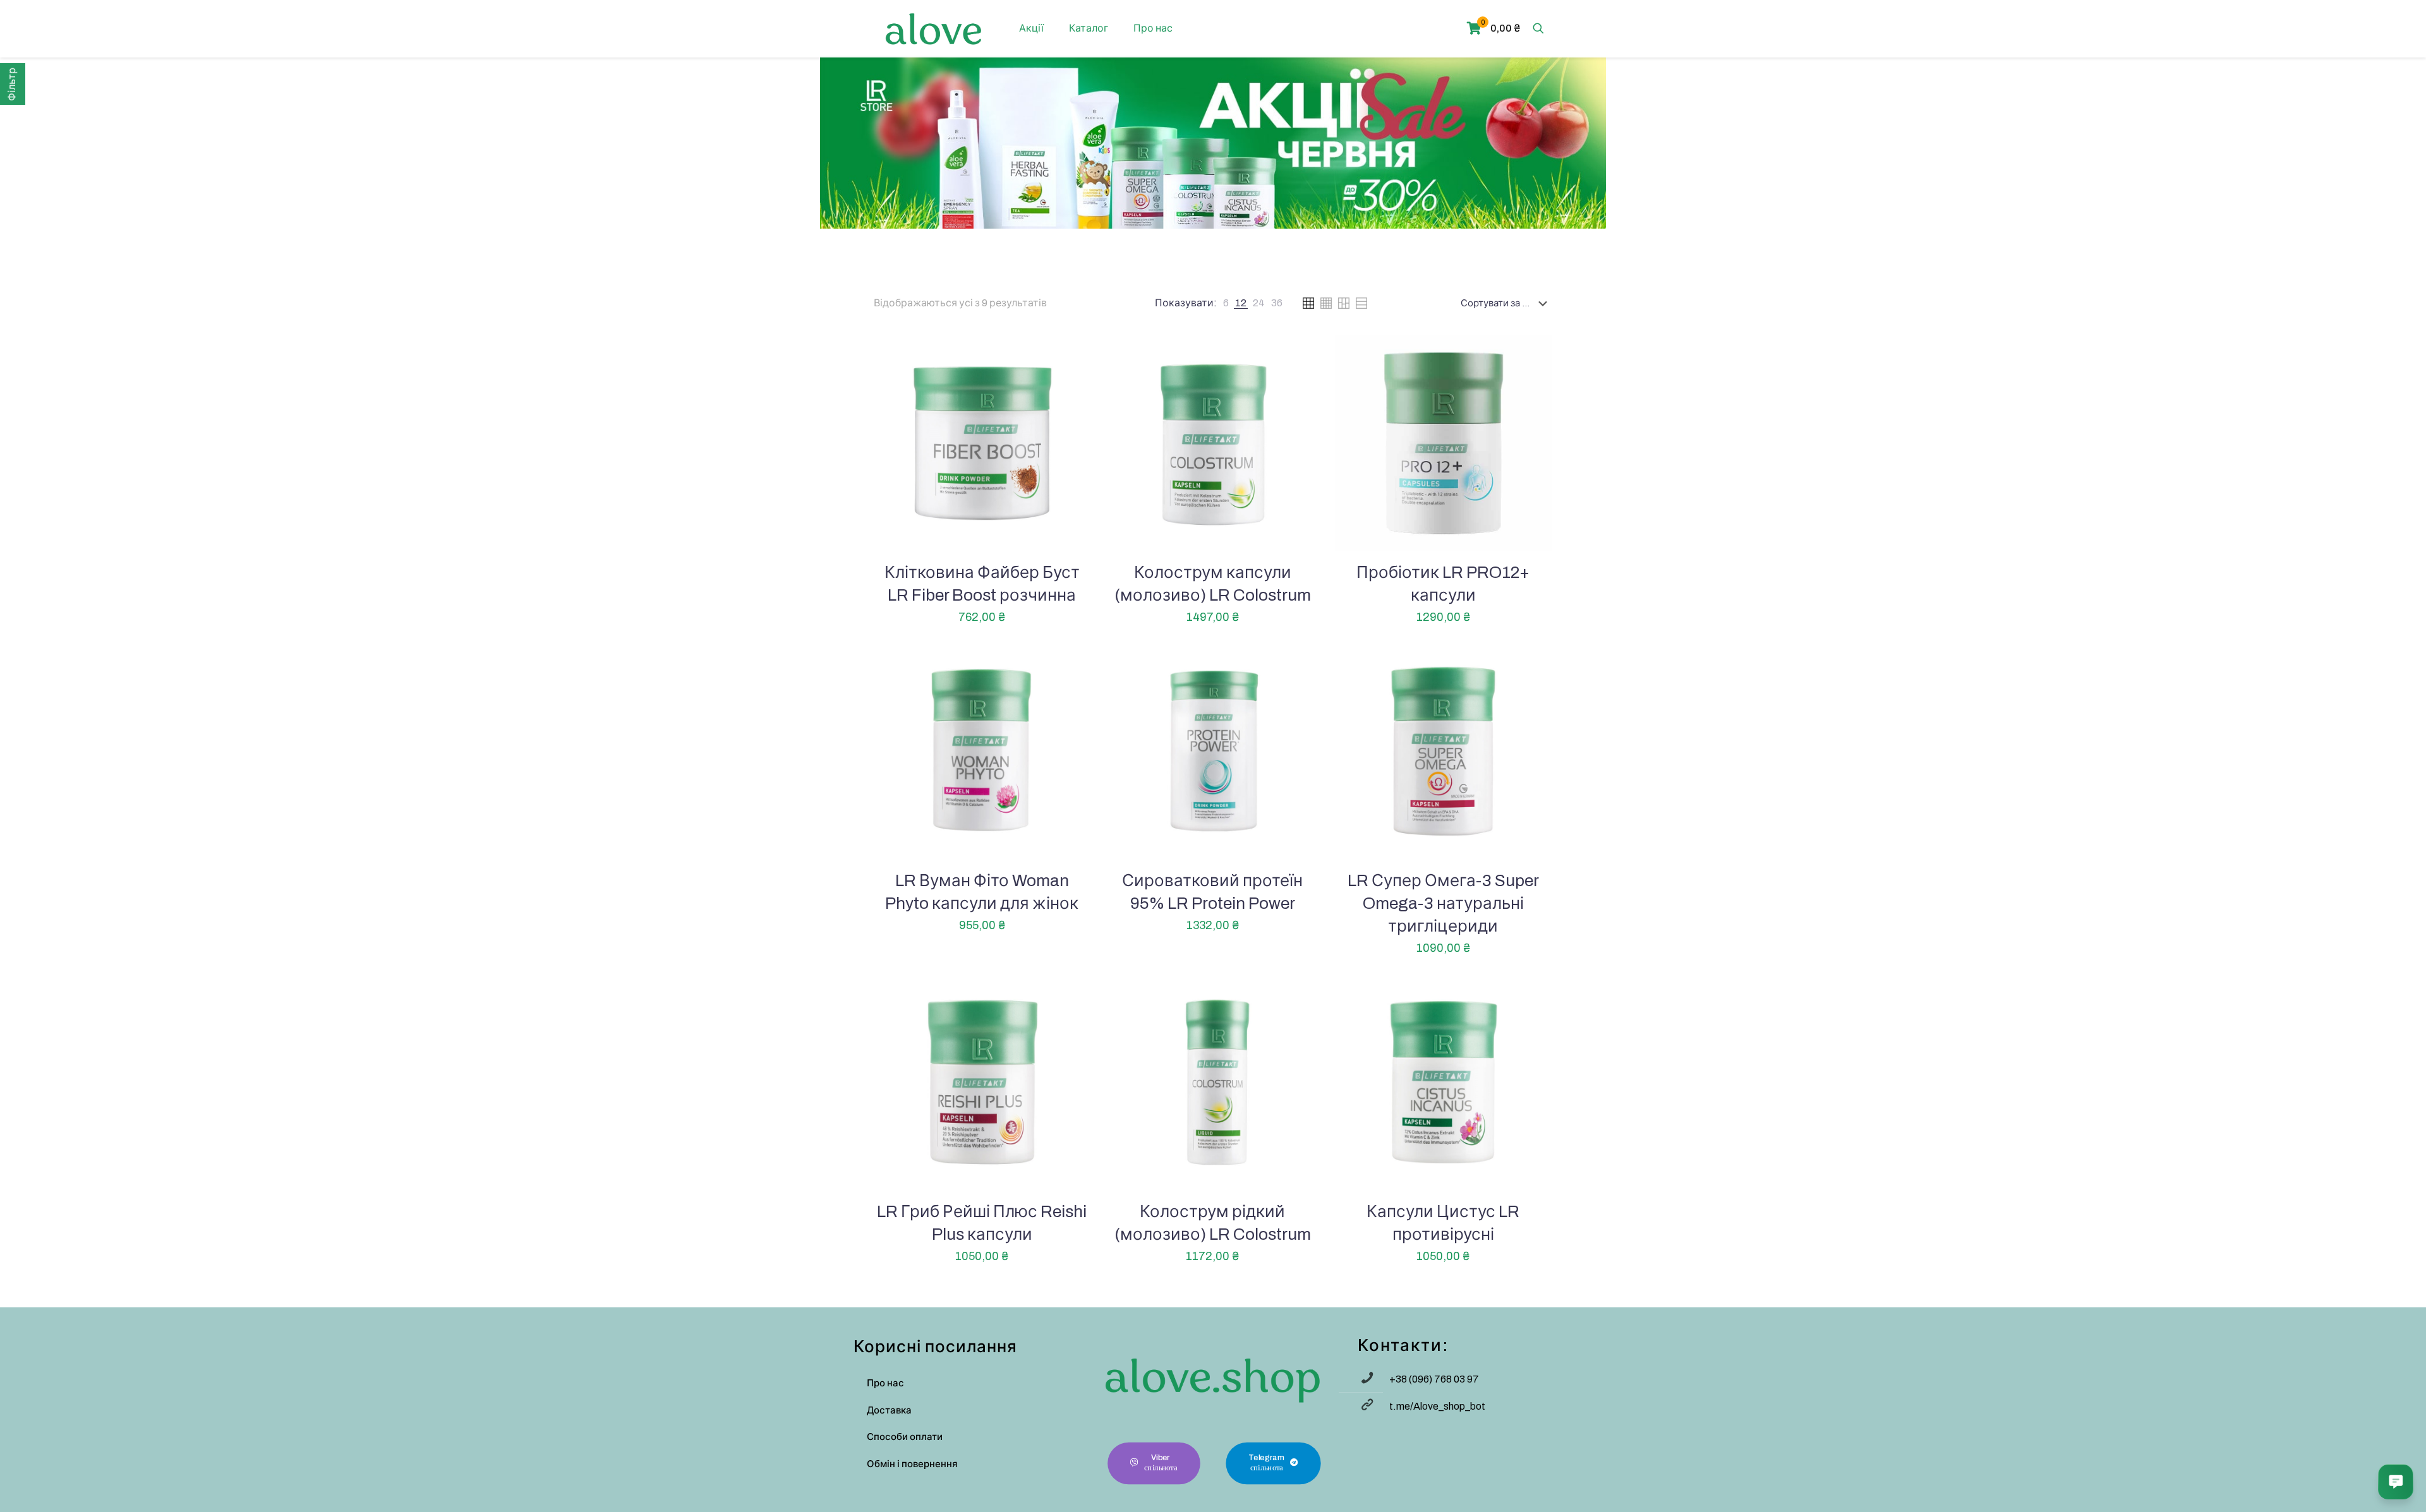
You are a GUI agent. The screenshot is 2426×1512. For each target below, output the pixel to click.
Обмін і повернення (912, 1464)
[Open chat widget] (2396, 1482)
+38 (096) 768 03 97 (1434, 1379)
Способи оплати (905, 1437)
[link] (1226, 303)
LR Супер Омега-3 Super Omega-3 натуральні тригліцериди (1443, 903)
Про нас (885, 1383)
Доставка (889, 1410)
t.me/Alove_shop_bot (1437, 1406)
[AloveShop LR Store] (933, 28)
